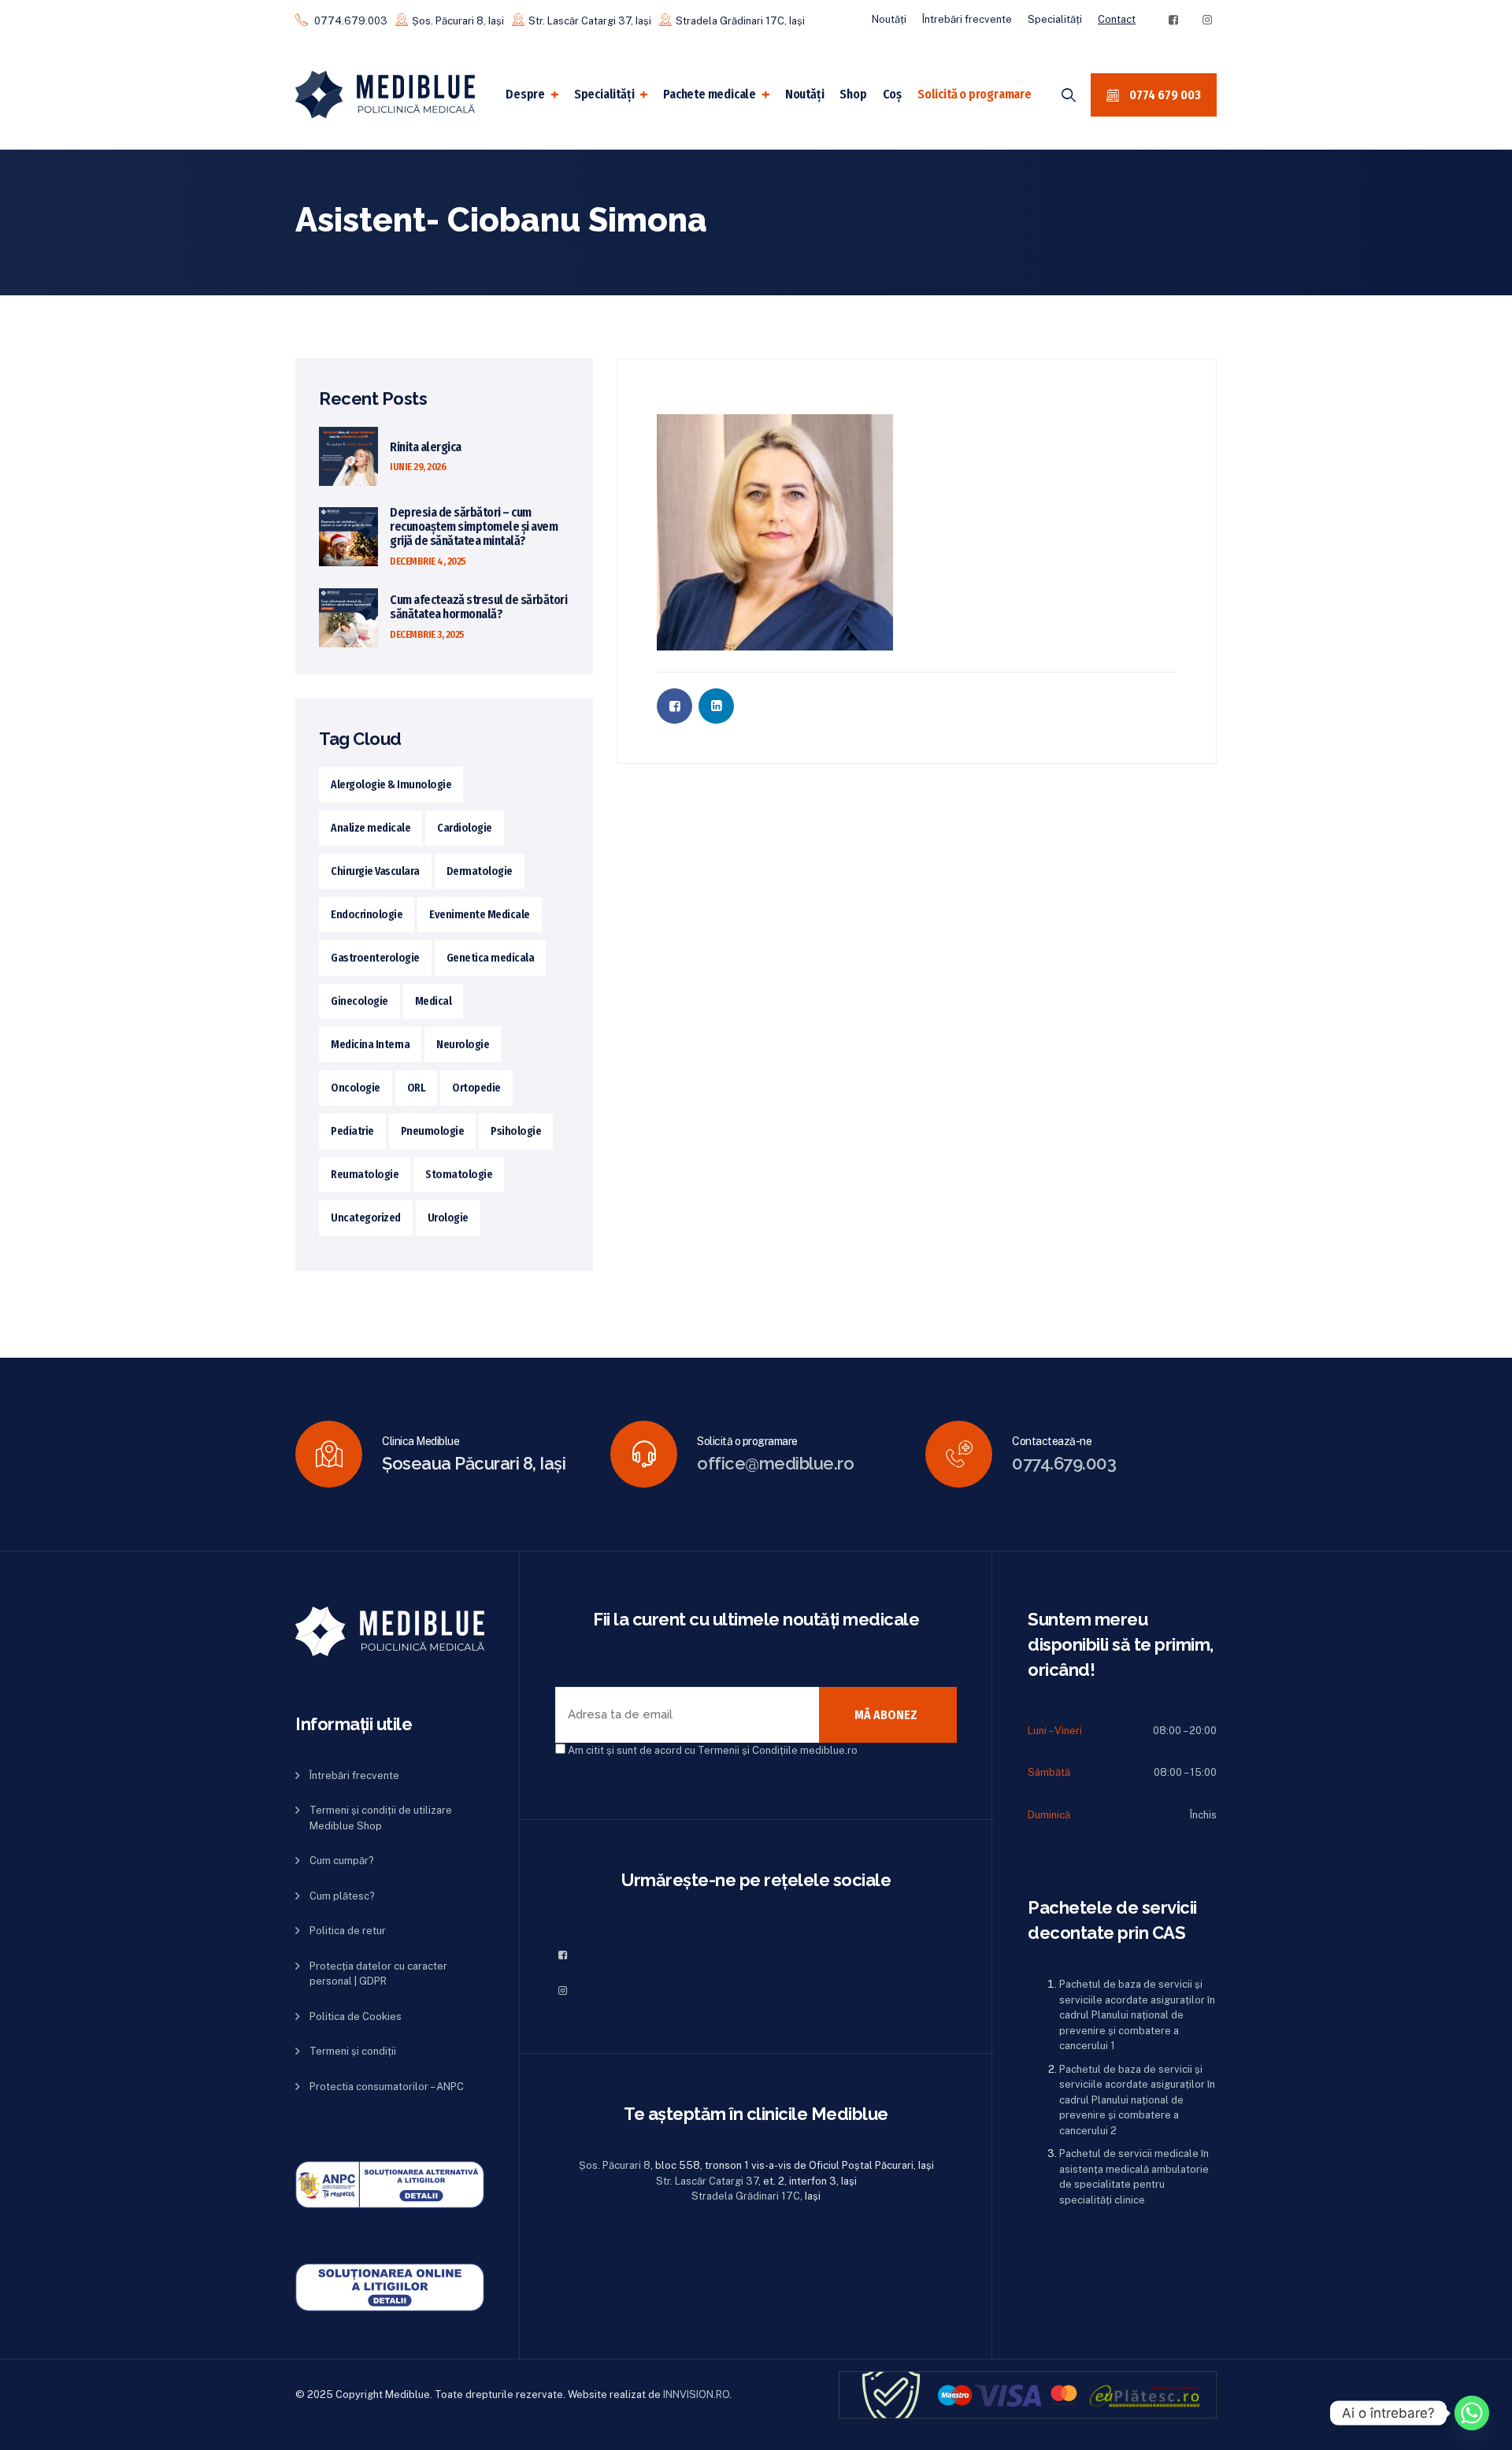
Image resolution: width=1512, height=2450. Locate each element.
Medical (434, 1001)
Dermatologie (480, 871)
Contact (1117, 19)
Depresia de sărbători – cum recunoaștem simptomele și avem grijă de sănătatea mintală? (474, 527)
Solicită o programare (975, 94)
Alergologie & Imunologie (391, 785)
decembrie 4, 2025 (428, 561)
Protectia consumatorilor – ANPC (387, 2087)
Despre (525, 94)
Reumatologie (365, 1175)
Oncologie (356, 1088)
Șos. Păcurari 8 (615, 2165)
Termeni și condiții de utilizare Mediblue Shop (381, 1818)
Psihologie (516, 1131)
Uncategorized (366, 1218)
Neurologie (463, 1045)
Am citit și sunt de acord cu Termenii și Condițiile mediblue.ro (713, 1750)
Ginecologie (359, 1001)
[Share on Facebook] (674, 706)
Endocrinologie (367, 915)
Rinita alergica (426, 447)
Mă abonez (886, 1715)
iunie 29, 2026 (418, 467)
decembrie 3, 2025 (427, 634)
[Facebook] (1173, 20)
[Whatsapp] (1472, 2413)
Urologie (448, 1218)
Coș (892, 94)
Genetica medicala (491, 958)
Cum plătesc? (342, 1896)
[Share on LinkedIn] (716, 706)
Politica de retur (348, 1931)
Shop (853, 94)
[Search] (1069, 95)
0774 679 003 (1164, 95)
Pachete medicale (710, 94)
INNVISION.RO (696, 2394)
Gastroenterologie (375, 958)
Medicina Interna (370, 1045)
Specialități (1055, 19)
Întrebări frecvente (967, 19)
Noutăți (889, 19)
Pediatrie (352, 1131)
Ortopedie (476, 1088)
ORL (417, 1088)
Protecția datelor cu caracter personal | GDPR (378, 1974)
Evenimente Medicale (480, 915)
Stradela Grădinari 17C (746, 2196)
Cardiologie (465, 828)
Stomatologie (459, 1175)
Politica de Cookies (356, 2016)
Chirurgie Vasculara (375, 871)
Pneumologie (433, 1131)
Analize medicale (371, 828)
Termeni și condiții (353, 2051)
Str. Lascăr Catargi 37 (707, 2181)
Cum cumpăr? (342, 1861)
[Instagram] (1207, 20)
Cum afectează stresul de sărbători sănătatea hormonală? (478, 607)
